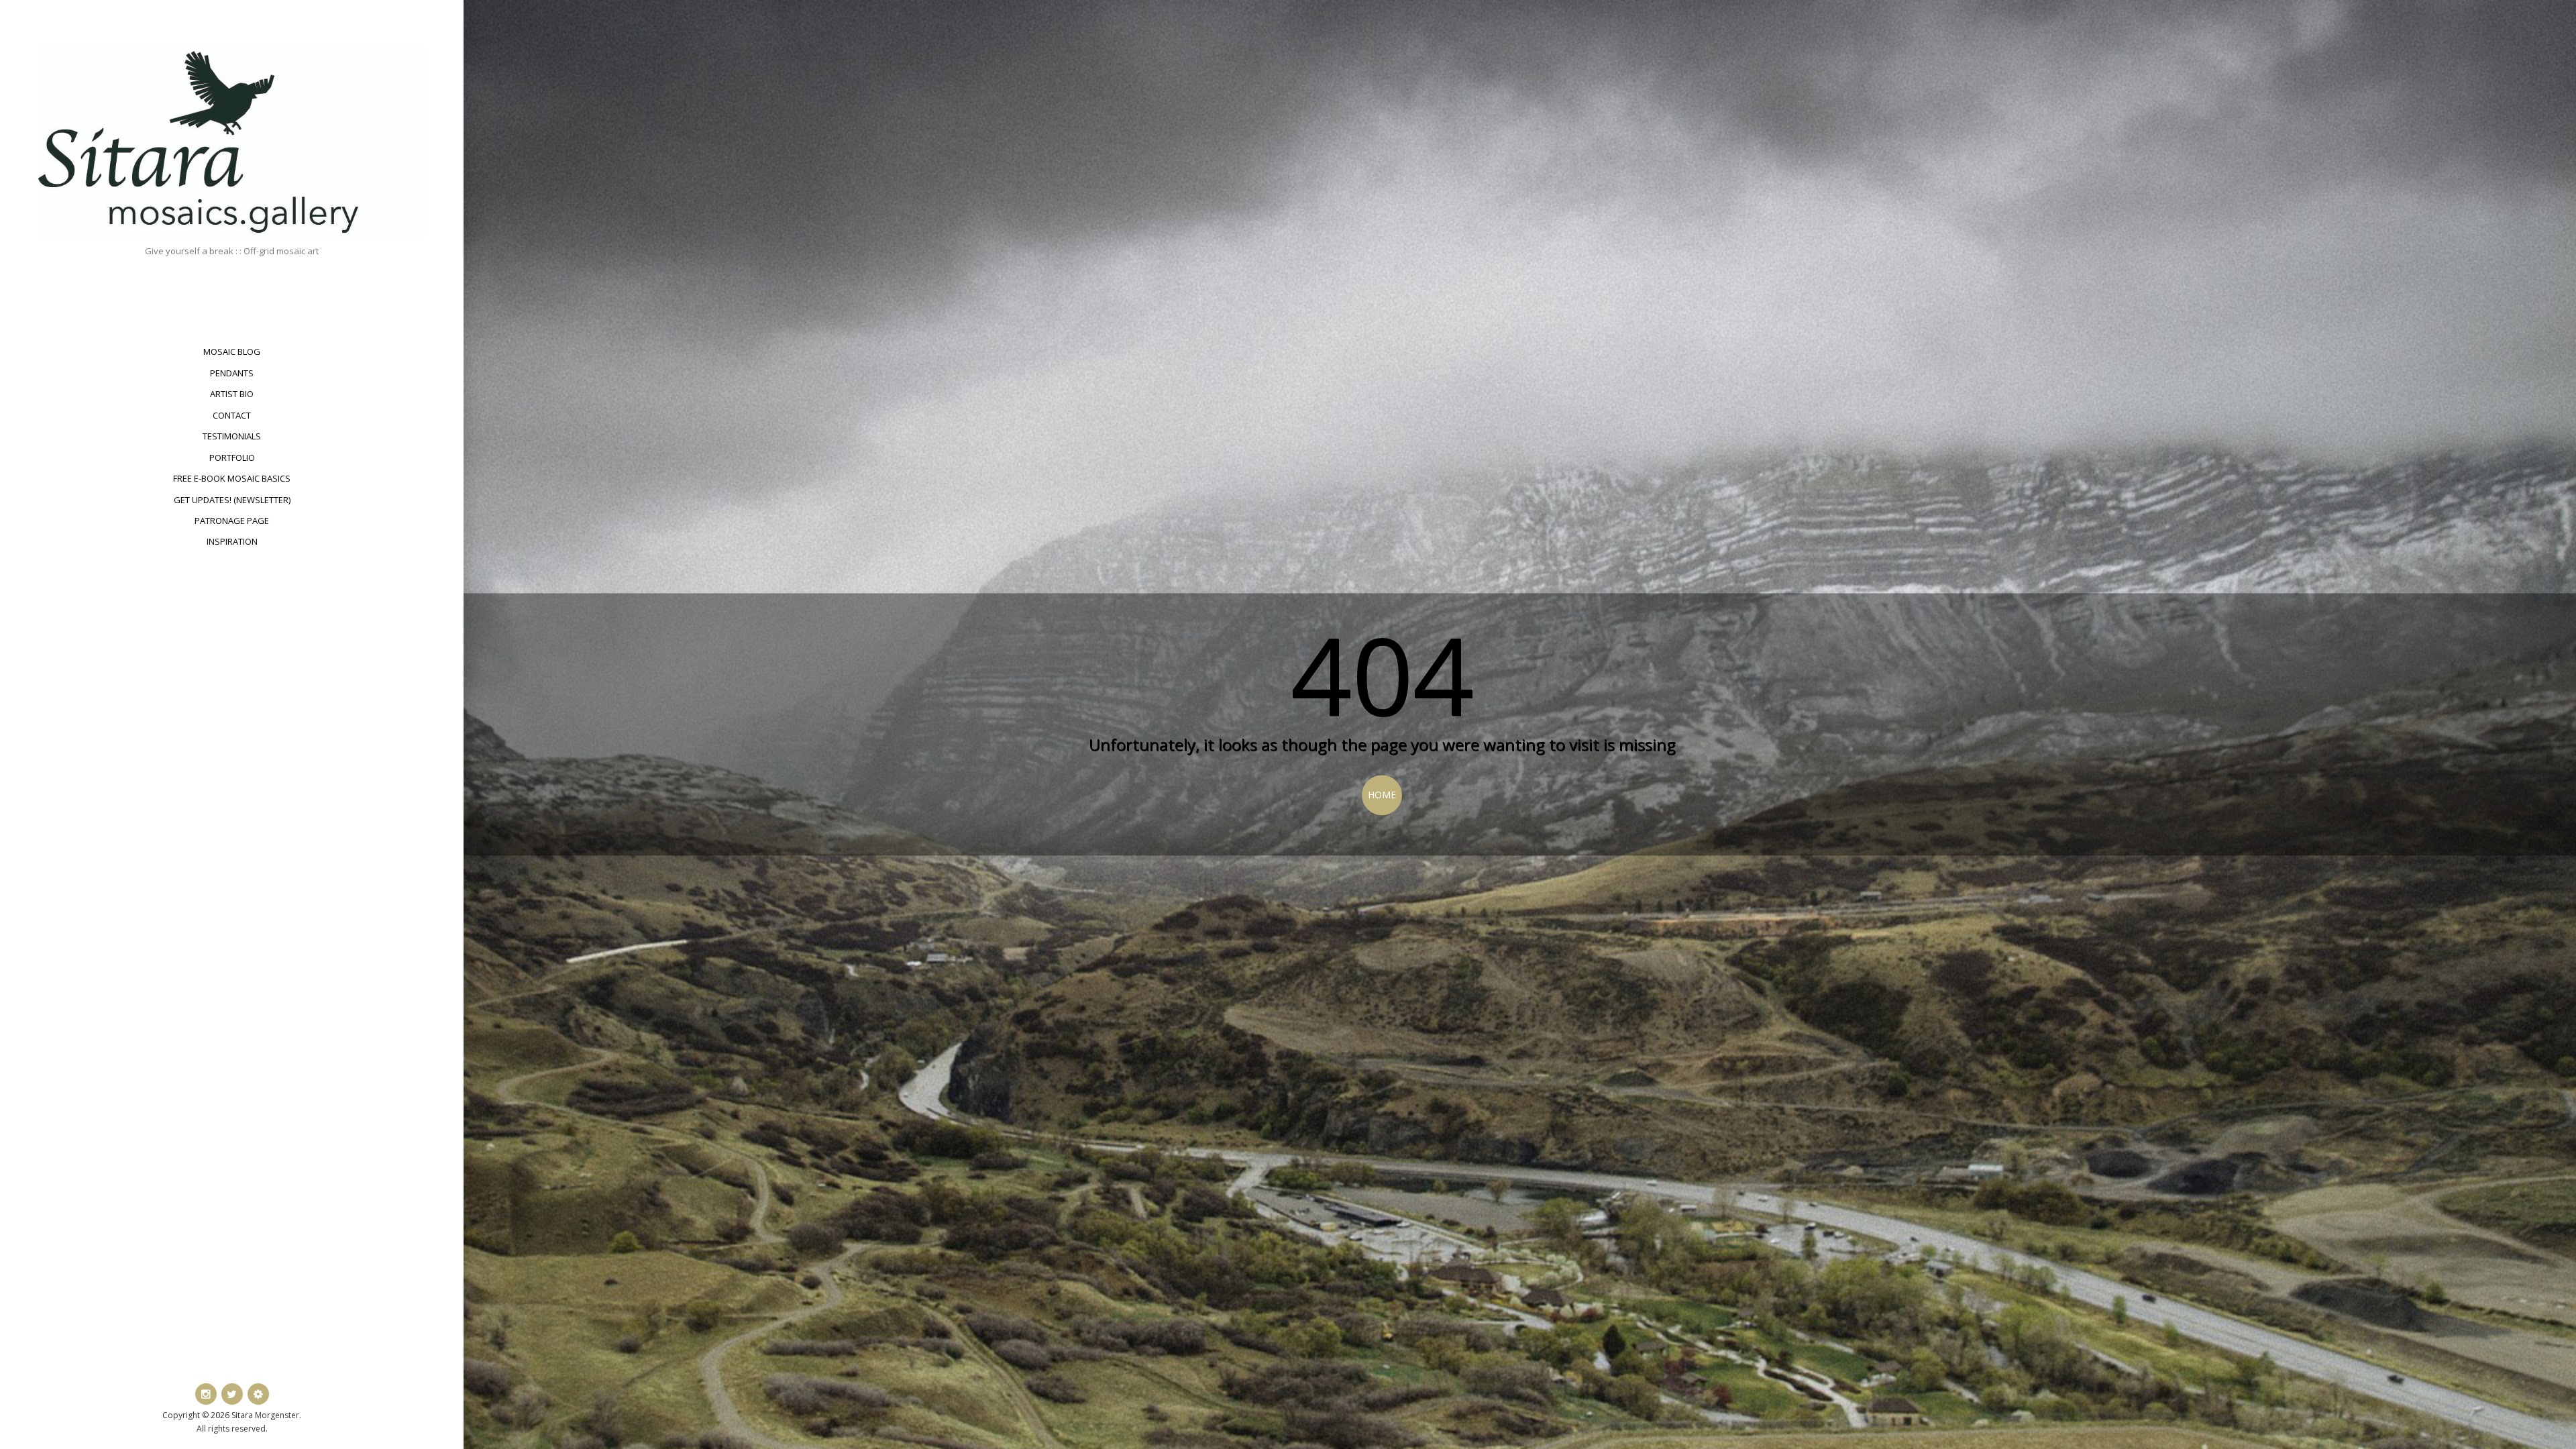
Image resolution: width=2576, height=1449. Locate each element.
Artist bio (232, 394)
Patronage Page (232, 521)
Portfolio (232, 458)
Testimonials (232, 436)
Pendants (232, 373)
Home (1382, 795)
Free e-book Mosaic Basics (232, 478)
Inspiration (232, 541)
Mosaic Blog (232, 352)
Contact (232, 415)
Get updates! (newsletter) (232, 500)
